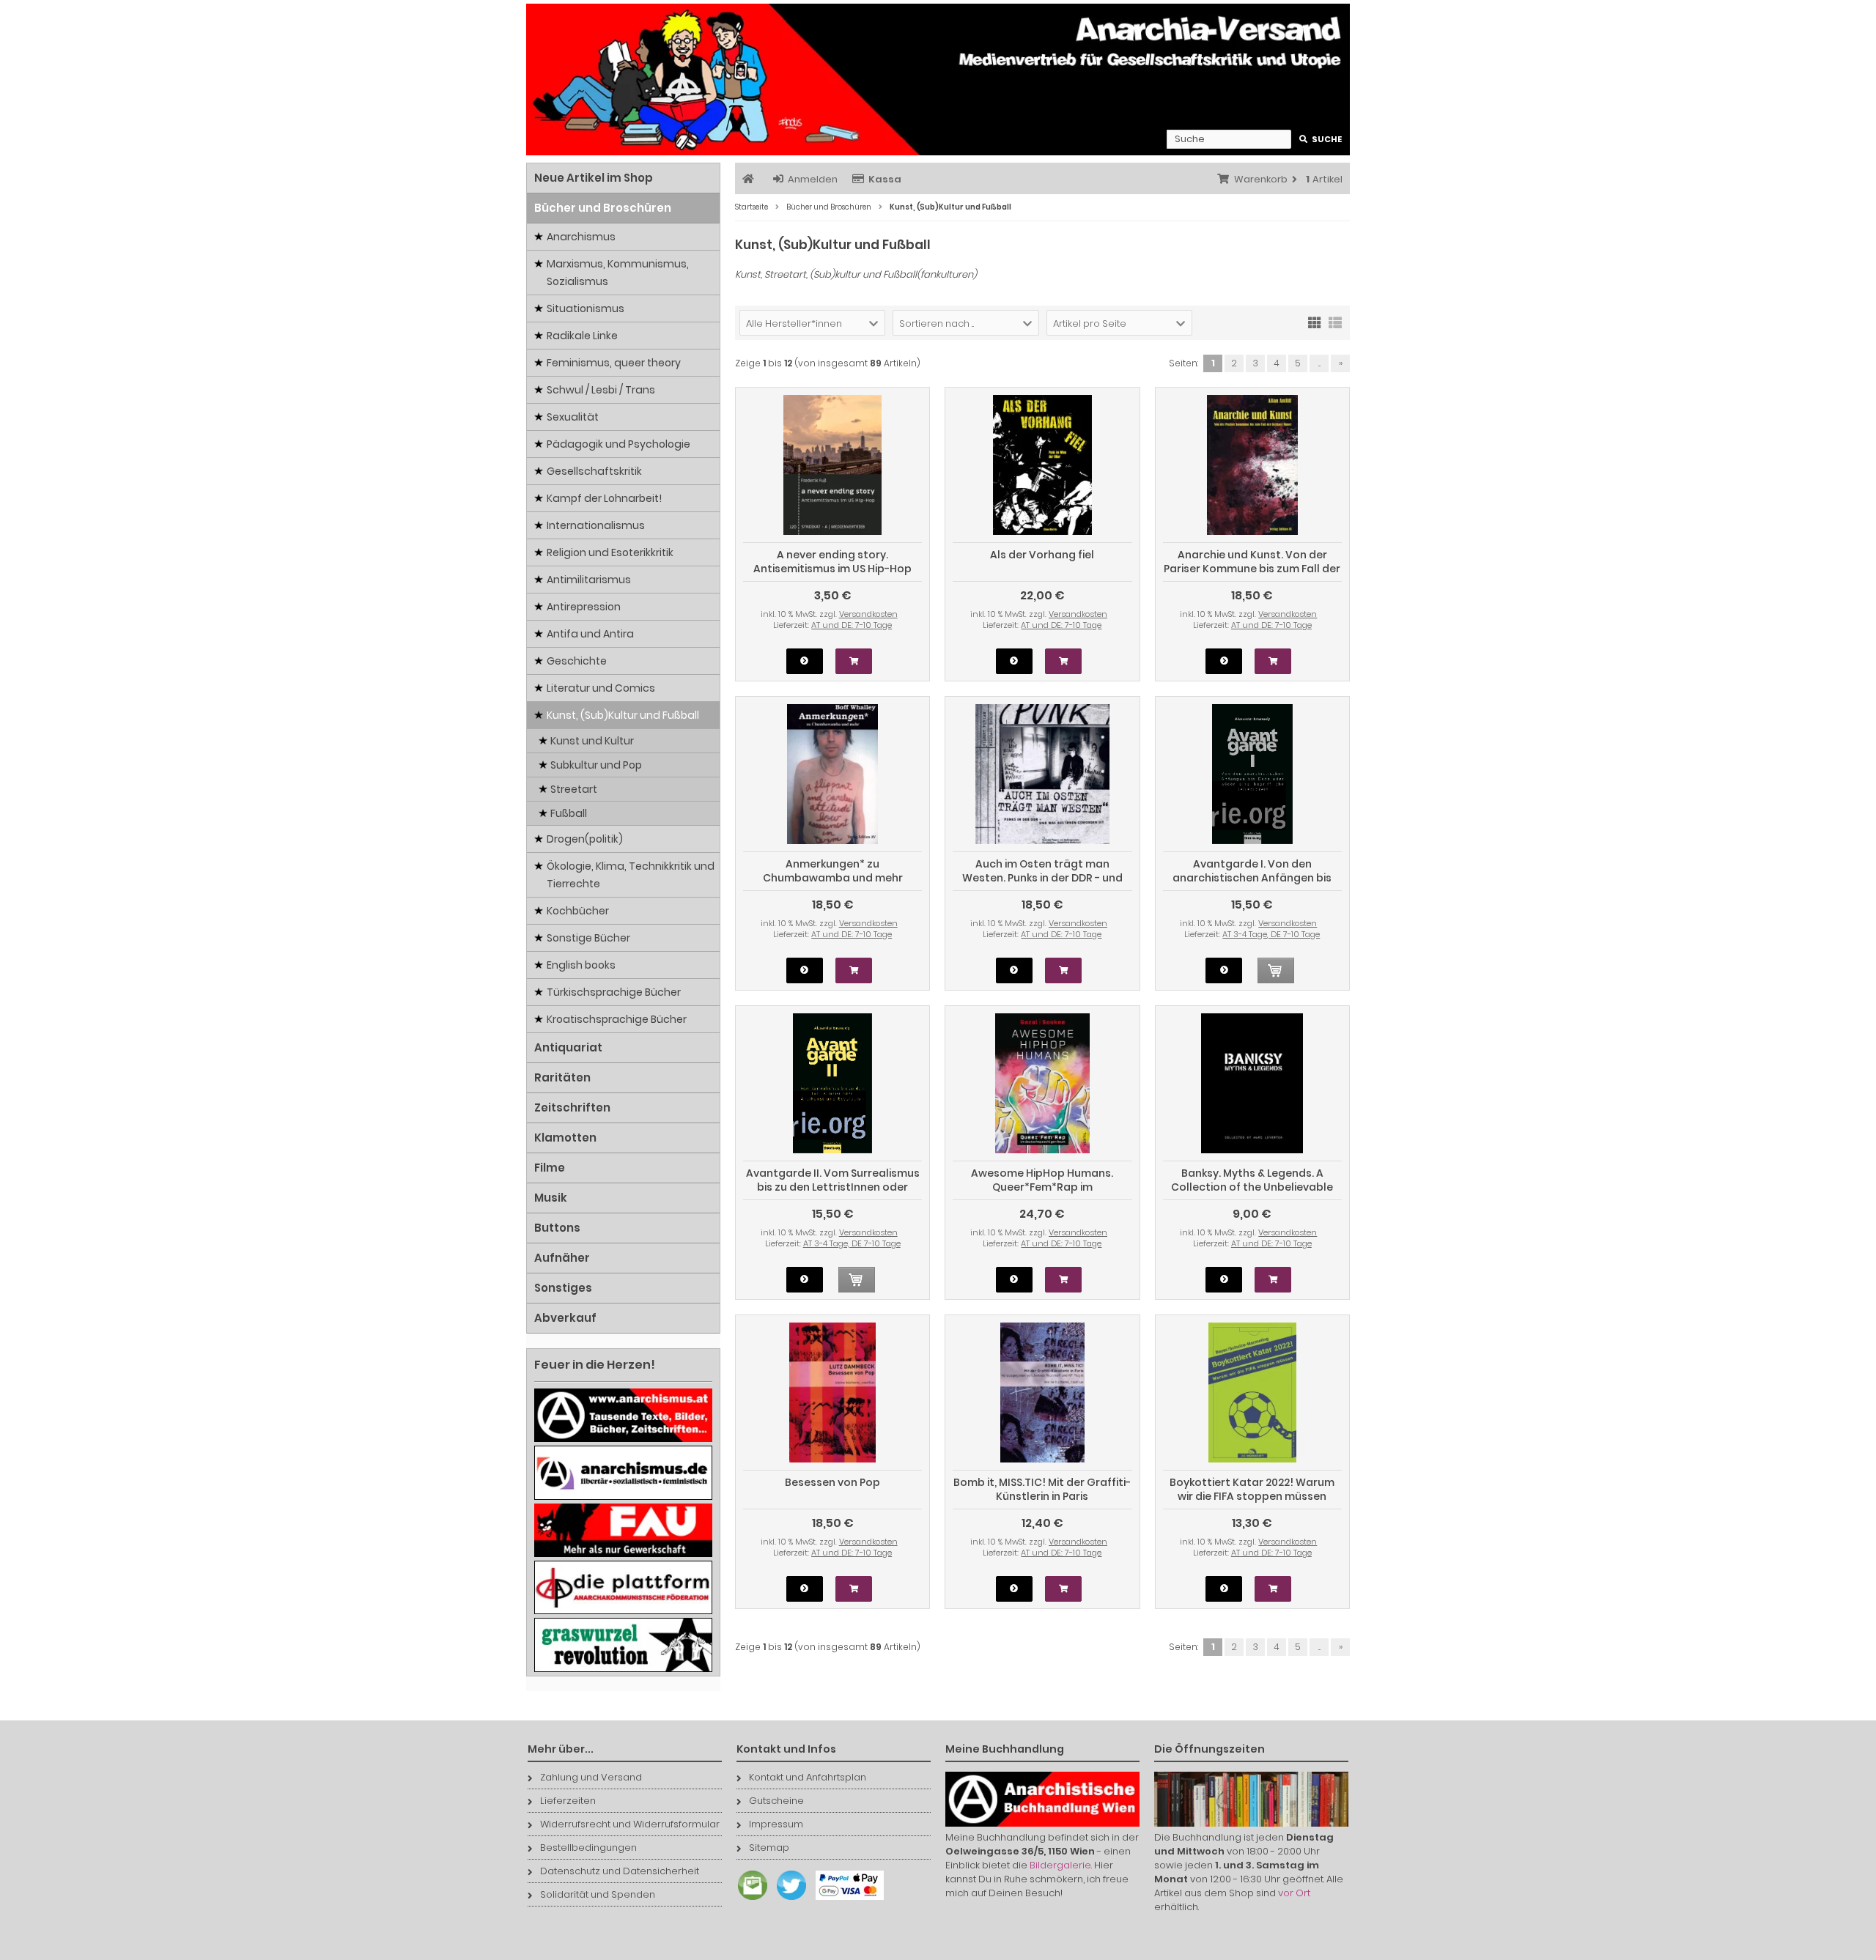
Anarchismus (581, 237)
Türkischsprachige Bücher (614, 992)
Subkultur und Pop (596, 765)
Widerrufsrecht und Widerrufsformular (630, 1824)
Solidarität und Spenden (598, 1894)
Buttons (557, 1228)
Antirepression (584, 607)
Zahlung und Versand (591, 1777)
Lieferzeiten (568, 1801)
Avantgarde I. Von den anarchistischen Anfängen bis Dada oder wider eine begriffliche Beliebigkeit (1252, 885)
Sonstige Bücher (588, 938)
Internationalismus (596, 525)
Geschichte (577, 661)
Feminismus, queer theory (614, 363)
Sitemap (769, 1848)
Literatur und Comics (601, 688)
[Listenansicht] (1335, 322)
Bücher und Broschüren (603, 208)
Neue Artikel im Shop (594, 178)
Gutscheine (776, 1801)
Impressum (776, 1824)
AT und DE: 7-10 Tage (852, 625)
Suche (1321, 140)
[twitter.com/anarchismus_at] (788, 1900)
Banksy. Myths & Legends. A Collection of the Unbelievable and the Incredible (1252, 1187)
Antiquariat (568, 1047)
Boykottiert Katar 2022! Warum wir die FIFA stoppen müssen (1252, 1489)
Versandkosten (868, 614)
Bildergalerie (1060, 1865)
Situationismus (586, 308)
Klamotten (565, 1138)
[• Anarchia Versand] (938, 79)
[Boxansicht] (1315, 322)
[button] (812, 323)
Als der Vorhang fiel (1042, 555)
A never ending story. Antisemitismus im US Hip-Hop (832, 562)
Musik (551, 1198)
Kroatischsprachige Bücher (617, 1019)
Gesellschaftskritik (594, 471)
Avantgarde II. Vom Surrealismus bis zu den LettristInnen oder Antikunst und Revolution (833, 1187)
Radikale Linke (582, 336)
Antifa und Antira (590, 634)
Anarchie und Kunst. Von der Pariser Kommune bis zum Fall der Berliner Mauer (1252, 569)
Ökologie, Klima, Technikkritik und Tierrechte (631, 875)
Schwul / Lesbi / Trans (601, 390)
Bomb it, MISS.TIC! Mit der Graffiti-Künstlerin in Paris (1042, 1489)
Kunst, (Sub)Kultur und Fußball (623, 715)
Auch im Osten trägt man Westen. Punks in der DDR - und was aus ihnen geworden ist (1042, 878)
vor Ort (1294, 1893)
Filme (550, 1168)
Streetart (574, 789)
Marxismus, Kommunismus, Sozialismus (618, 273)
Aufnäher (562, 1258)
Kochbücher (578, 911)
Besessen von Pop (832, 1482)
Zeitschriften (572, 1107)
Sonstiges (563, 1288)
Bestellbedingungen (588, 1848)
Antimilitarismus (589, 580)
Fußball (569, 813)
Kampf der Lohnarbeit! (604, 498)
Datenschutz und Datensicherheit (620, 1871)
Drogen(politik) (585, 839)
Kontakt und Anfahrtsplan (808, 1777)
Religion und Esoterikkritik (610, 552)
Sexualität (573, 417)
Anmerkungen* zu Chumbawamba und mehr (833, 871)
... (1319, 363)
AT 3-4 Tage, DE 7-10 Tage (1271, 934)
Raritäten (562, 1077)
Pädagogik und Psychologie (618, 444)
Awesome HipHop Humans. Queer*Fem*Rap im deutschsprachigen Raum (1042, 1187)
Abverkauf (565, 1318)
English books (581, 965)
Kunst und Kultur (592, 741)
